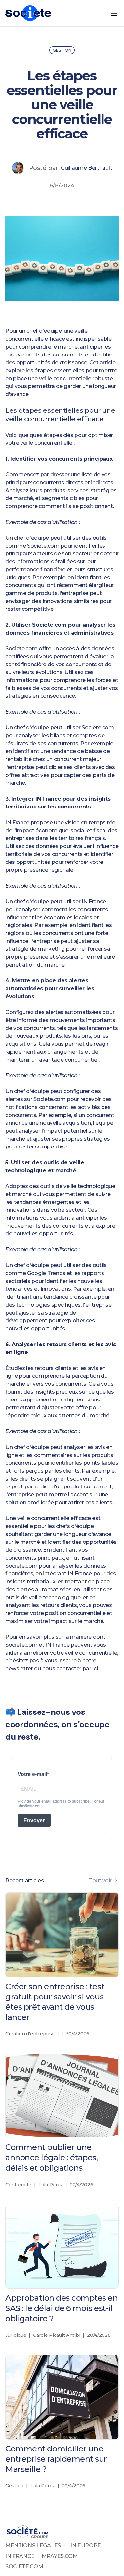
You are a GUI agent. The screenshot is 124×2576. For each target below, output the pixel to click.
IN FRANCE (20, 2556)
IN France (17, 822)
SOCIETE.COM (24, 2567)
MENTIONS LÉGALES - (35, 2546)
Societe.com (43, 546)
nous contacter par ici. (71, 1669)
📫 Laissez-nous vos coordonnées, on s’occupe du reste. (57, 1724)
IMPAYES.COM (59, 2556)
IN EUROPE (86, 2546)
